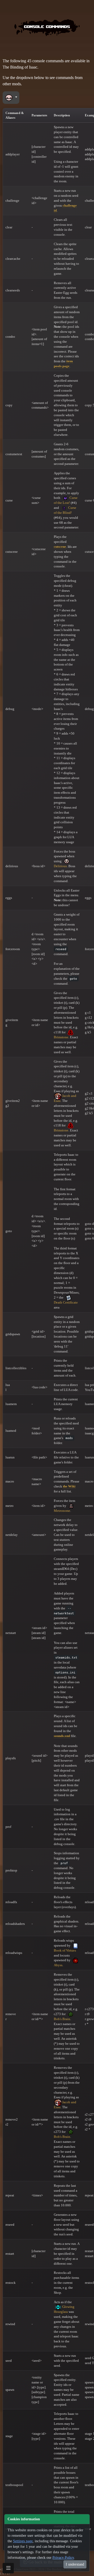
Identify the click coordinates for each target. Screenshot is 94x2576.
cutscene (60, 547)
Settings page (23, 2541)
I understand (75, 2564)
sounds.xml (62, 1736)
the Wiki (69, 1486)
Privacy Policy (63, 2558)
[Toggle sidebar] (8, 2568)
